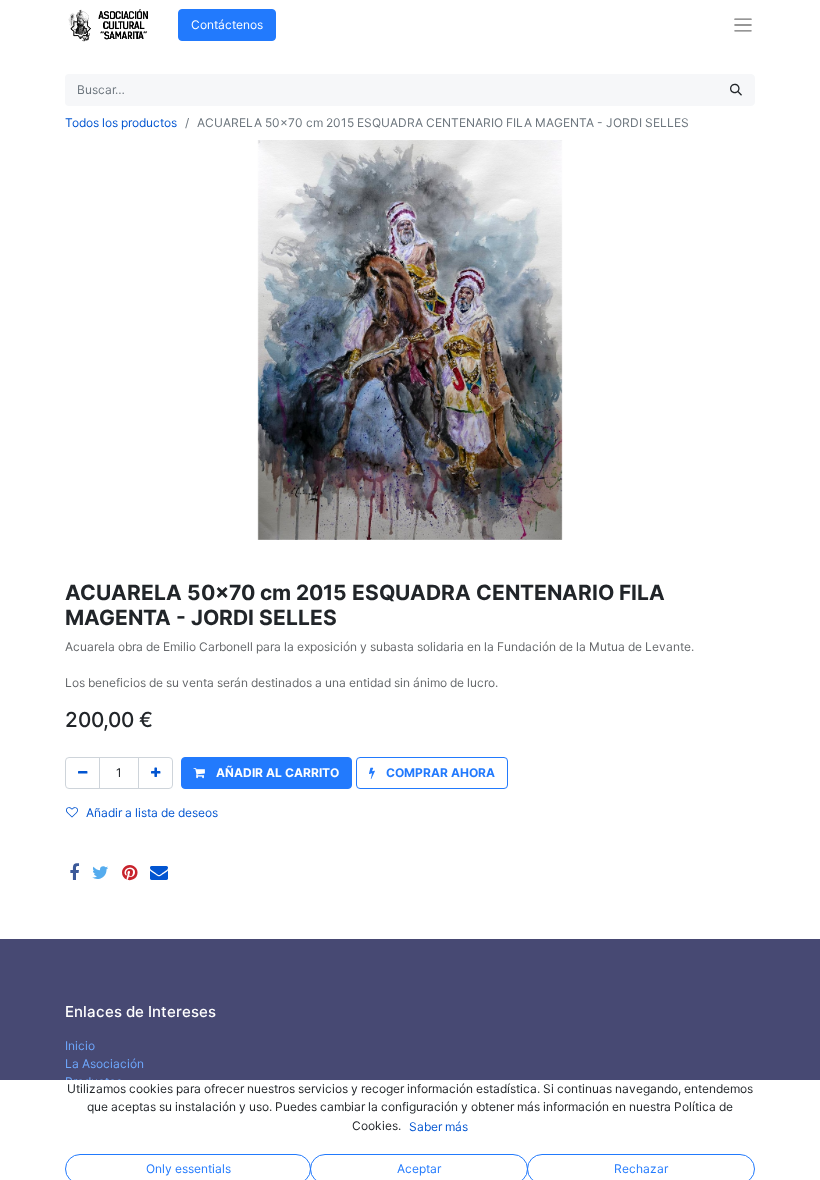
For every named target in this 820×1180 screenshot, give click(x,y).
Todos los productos (121, 122)
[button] (266, 773)
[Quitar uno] (82, 773)
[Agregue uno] (155, 773)
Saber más (438, 1126)
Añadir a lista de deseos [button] (152, 812)
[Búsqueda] (736, 90)
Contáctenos (227, 24)
